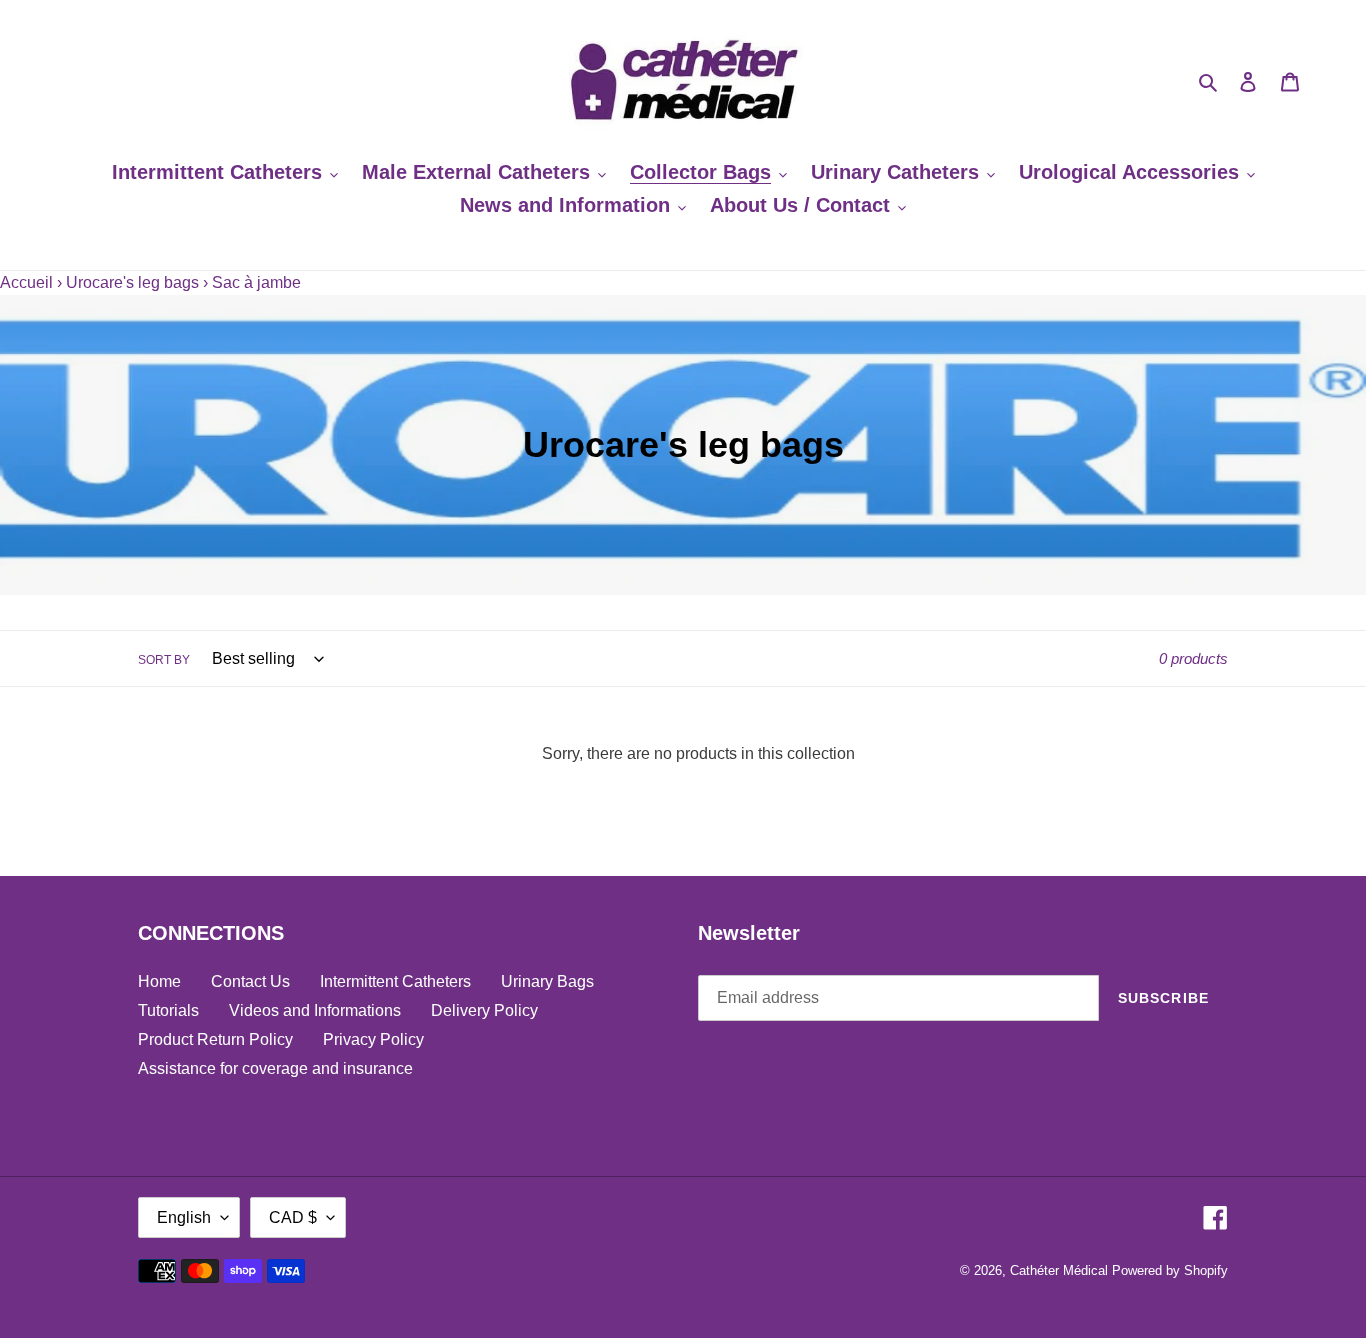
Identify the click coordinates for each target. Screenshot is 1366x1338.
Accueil (26, 282)
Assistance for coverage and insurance (275, 1068)
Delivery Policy (484, 1010)
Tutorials (168, 1010)
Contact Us (250, 981)
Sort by (164, 660)
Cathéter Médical (1059, 1270)
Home (159, 981)
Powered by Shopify (1170, 1270)
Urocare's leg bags (132, 282)
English (184, 1217)
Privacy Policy (373, 1039)
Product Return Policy (215, 1039)
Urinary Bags (547, 981)
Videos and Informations (315, 1010)
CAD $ (293, 1217)
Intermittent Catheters (395, 981)
